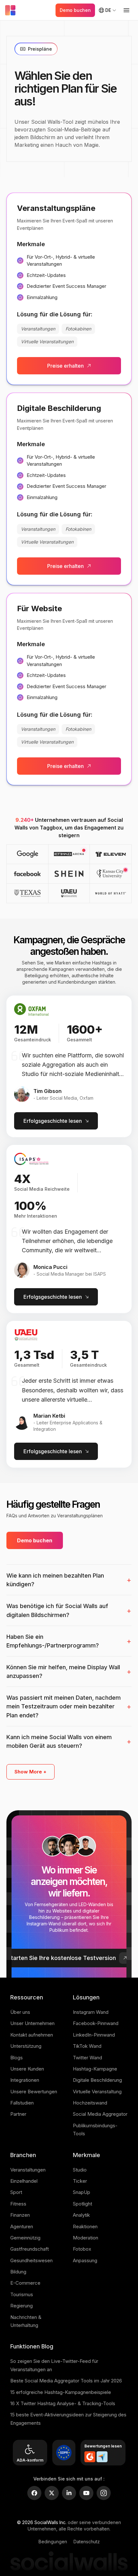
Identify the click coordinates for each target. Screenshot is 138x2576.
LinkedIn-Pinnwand (94, 2035)
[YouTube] (86, 2493)
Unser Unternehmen (32, 2023)
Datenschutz (87, 2542)
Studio (80, 2170)
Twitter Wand (87, 2058)
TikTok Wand (87, 2046)
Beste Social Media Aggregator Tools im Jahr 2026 (66, 2381)
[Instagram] (104, 2493)
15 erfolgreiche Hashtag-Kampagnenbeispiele (61, 2392)
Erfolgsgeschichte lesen (53, 1121)
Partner (18, 2114)
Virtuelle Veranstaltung (97, 2092)
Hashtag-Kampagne (95, 2069)
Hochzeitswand (90, 2103)
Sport (16, 2192)
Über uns (20, 2012)
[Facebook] (34, 2493)
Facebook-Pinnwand (96, 2023)
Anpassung (85, 2260)
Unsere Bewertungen (34, 2092)
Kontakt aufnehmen (32, 2035)
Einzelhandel (24, 2181)
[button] (69, 854)
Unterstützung (26, 2046)
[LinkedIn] (69, 2493)
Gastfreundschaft (30, 2249)
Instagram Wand (91, 2012)
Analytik (81, 2215)
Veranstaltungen (28, 2170)
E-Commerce (25, 2283)
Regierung (22, 2306)
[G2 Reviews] (90, 2457)
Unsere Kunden (27, 2069)
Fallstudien (22, 2103)
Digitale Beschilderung (97, 2080)
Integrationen (25, 2080)
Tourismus (22, 2294)
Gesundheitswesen (31, 2260)
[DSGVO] (64, 2453)
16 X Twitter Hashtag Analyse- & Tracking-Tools (63, 2403)
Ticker (80, 2181)
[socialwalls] (12, 10)
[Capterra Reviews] (102, 2457)
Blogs (17, 2058)
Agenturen (22, 2226)
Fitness (18, 2204)
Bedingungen (53, 2542)
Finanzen (20, 2215)
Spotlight (82, 2204)
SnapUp (82, 2192)
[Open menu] (126, 10)
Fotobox (82, 2249)
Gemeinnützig (25, 2238)
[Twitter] (52, 2493)
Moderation (86, 2238)
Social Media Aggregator (100, 2114)
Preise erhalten (65, 366)
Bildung (18, 2272)
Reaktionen (85, 2226)
